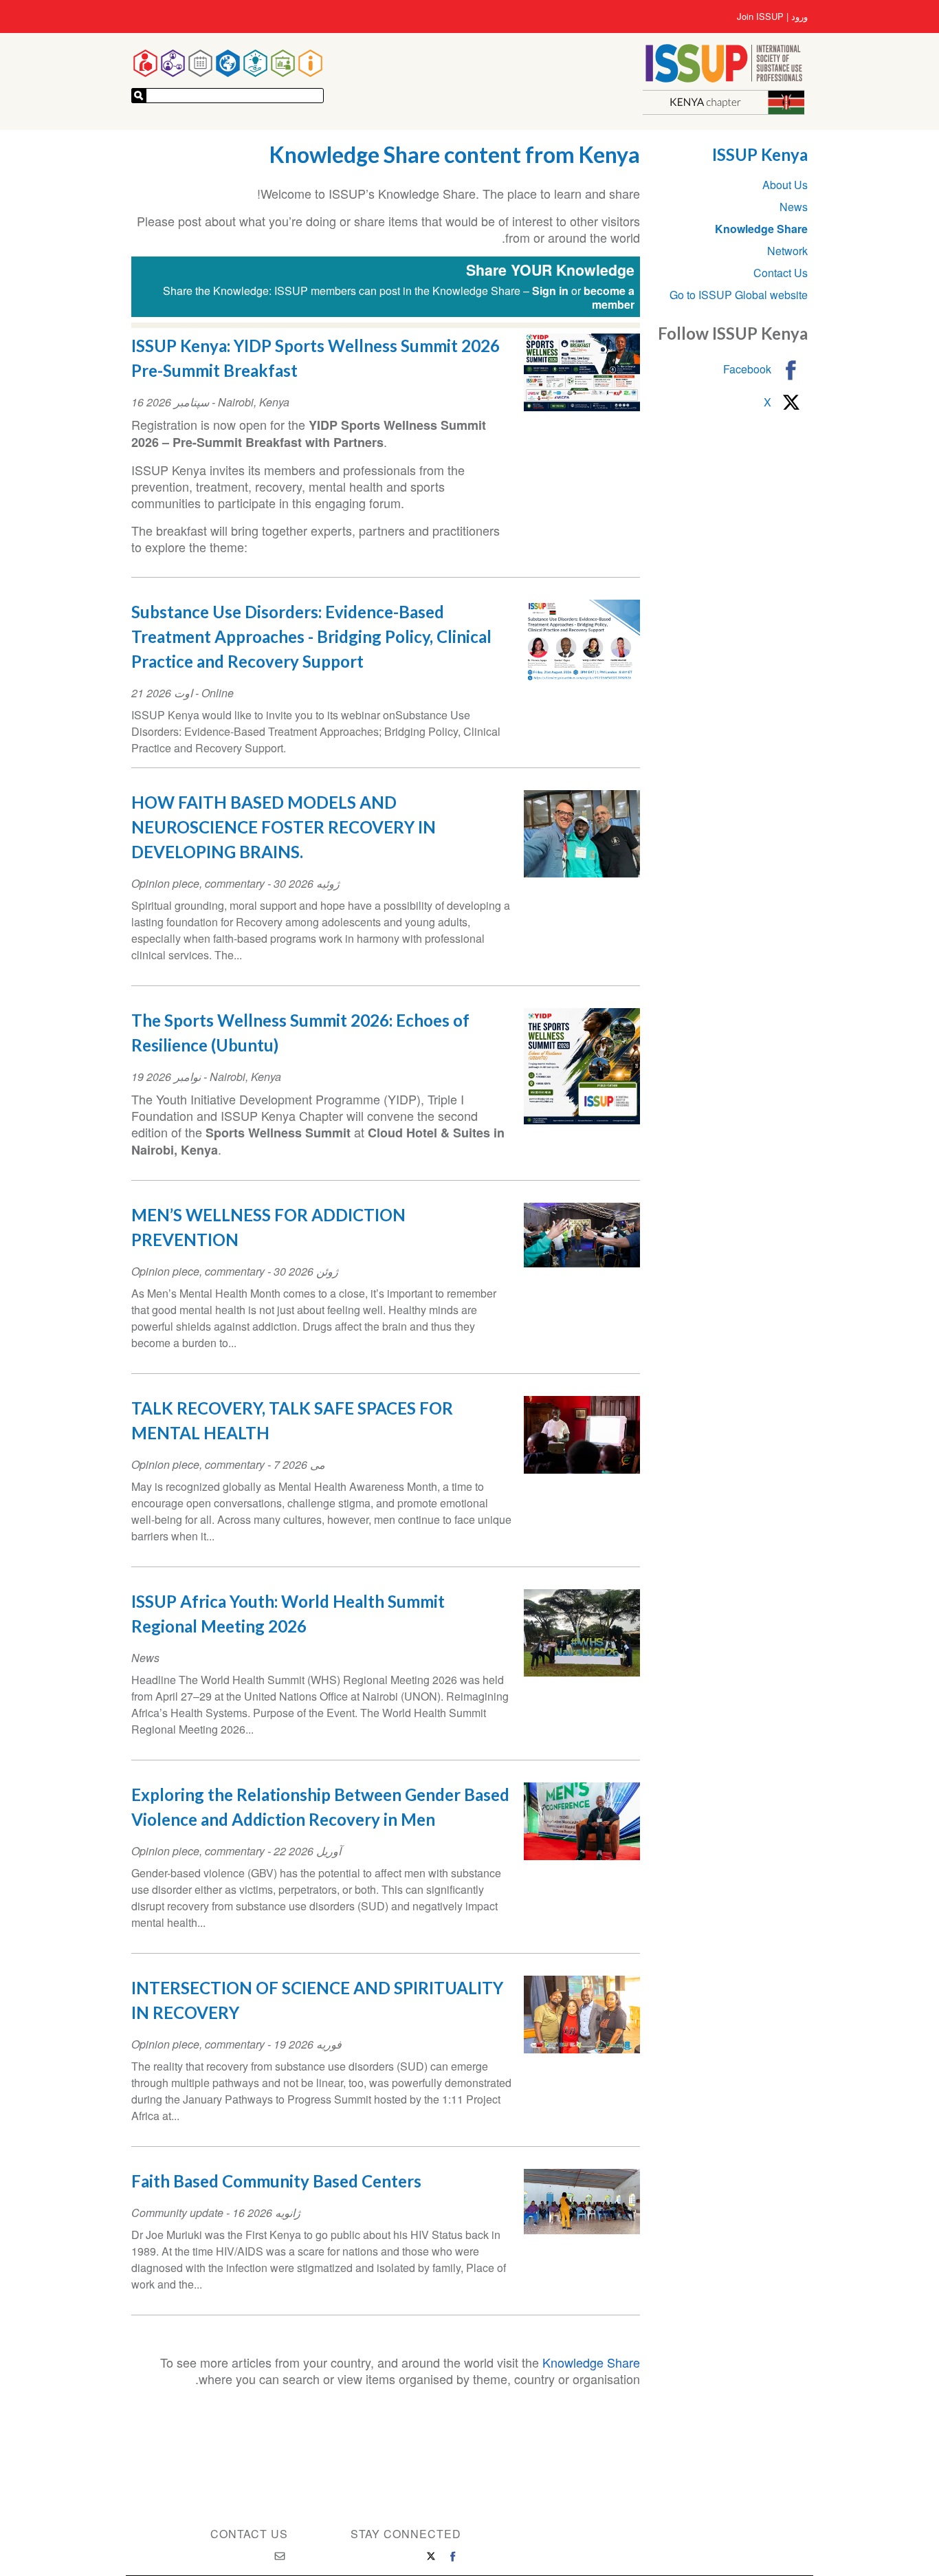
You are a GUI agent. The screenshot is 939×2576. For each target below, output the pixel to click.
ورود (799, 17)
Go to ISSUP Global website (739, 295)
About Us (785, 185)
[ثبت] (139, 96)
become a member (609, 297)
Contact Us (781, 273)
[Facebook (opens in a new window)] (453, 2556)
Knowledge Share (591, 2362)
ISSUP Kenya (760, 154)
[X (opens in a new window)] (431, 2556)
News (794, 207)
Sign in (550, 291)
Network (787, 251)
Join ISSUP (760, 17)
